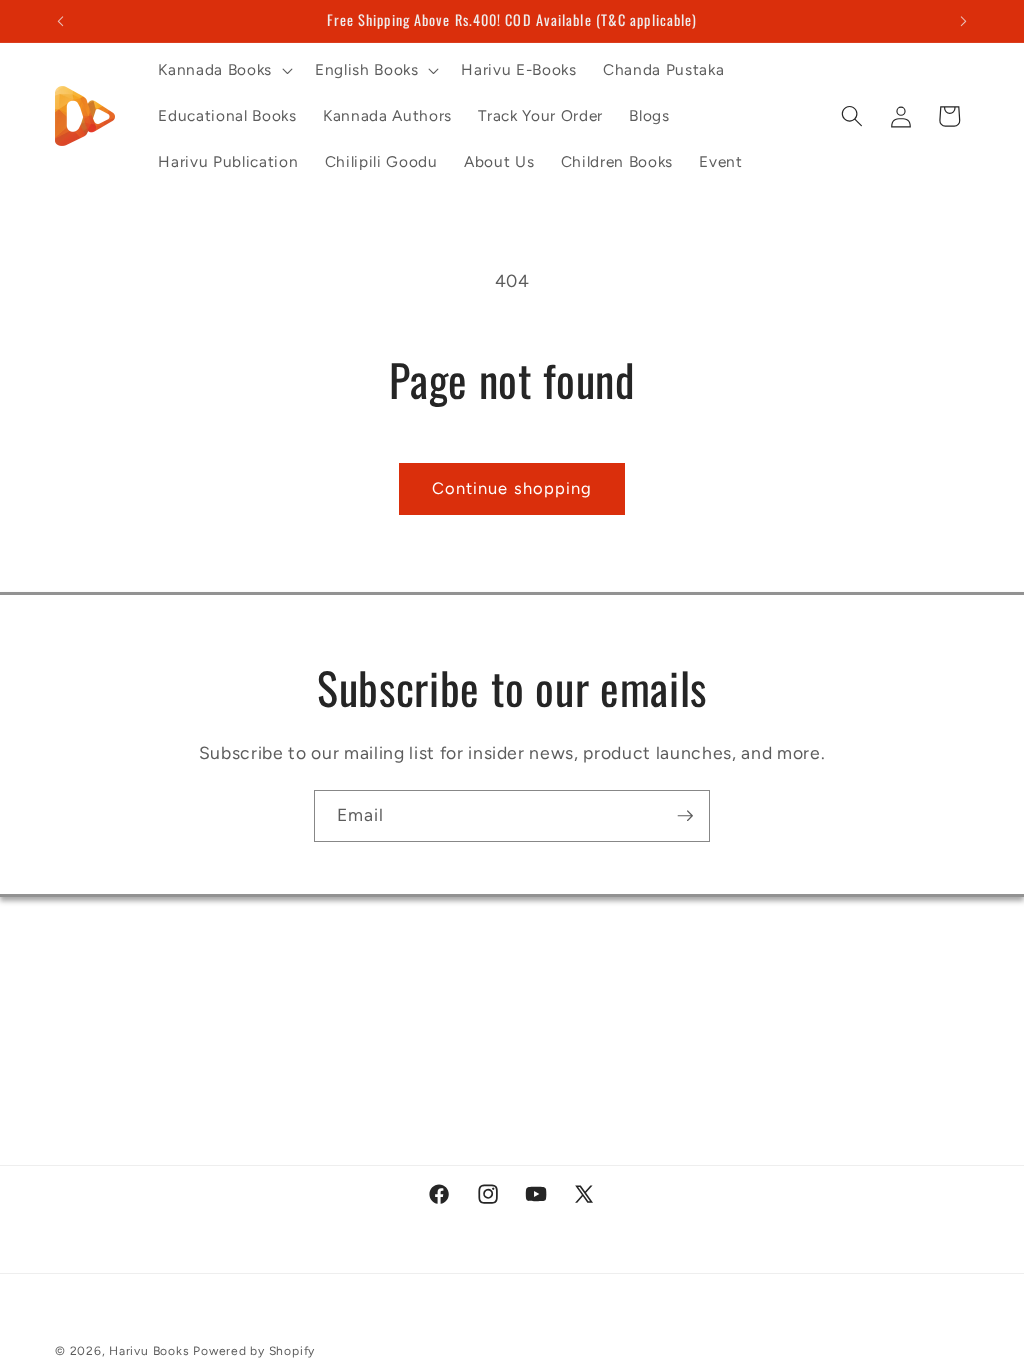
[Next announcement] (964, 21)
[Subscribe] (685, 816)
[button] (223, 70)
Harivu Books (149, 1351)
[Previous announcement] (61, 21)
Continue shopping (512, 488)
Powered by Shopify (254, 1351)
